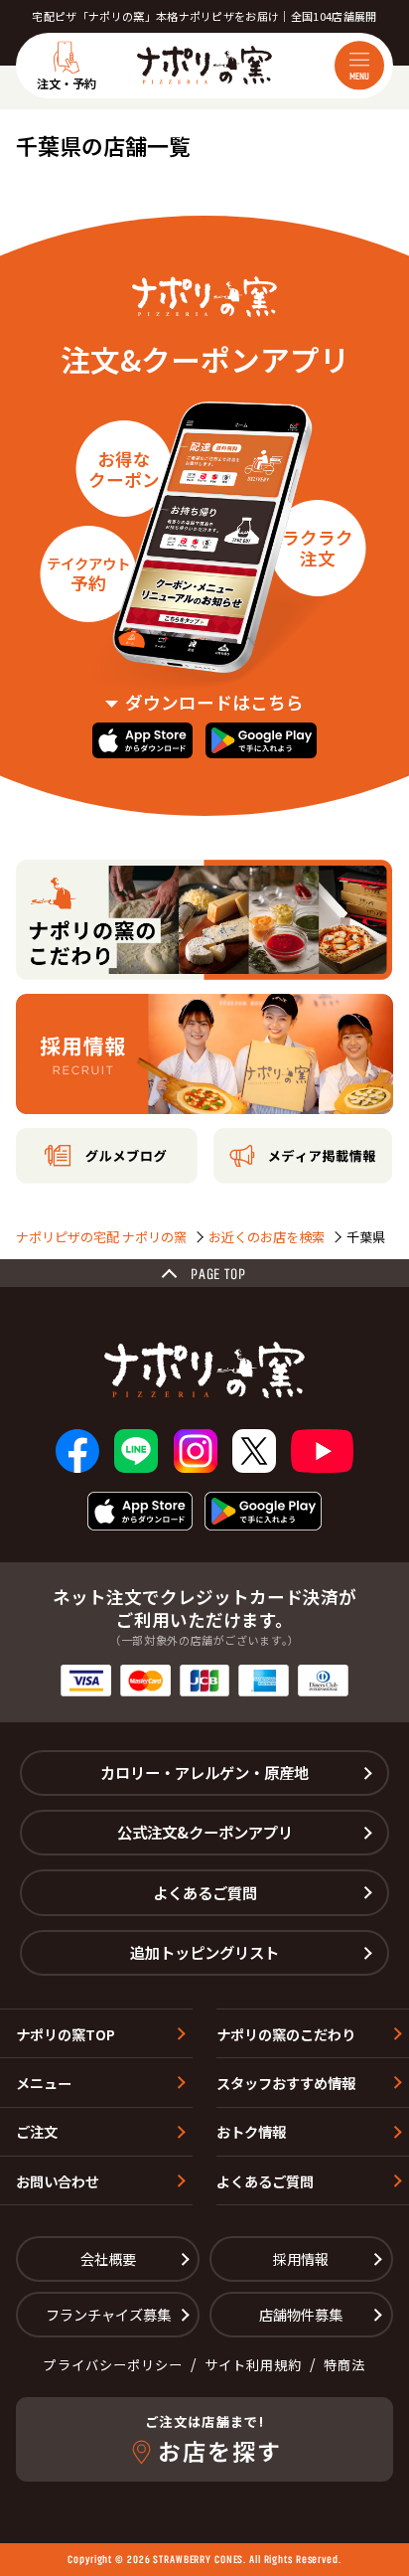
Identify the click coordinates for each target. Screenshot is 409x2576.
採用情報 (301, 2258)
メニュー (44, 2083)
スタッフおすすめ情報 (286, 2083)
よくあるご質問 (205, 1892)
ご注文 (37, 2131)
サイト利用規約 (253, 2365)
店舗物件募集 (301, 2314)
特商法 (344, 2365)
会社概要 (108, 2258)
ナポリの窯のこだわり (286, 2034)
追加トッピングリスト (204, 1952)
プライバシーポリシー (113, 2365)
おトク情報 (251, 2131)
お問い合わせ (58, 2181)
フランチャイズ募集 (108, 2314)
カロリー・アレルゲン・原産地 (204, 1772)
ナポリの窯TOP (66, 2034)
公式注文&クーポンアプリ (205, 1832)
